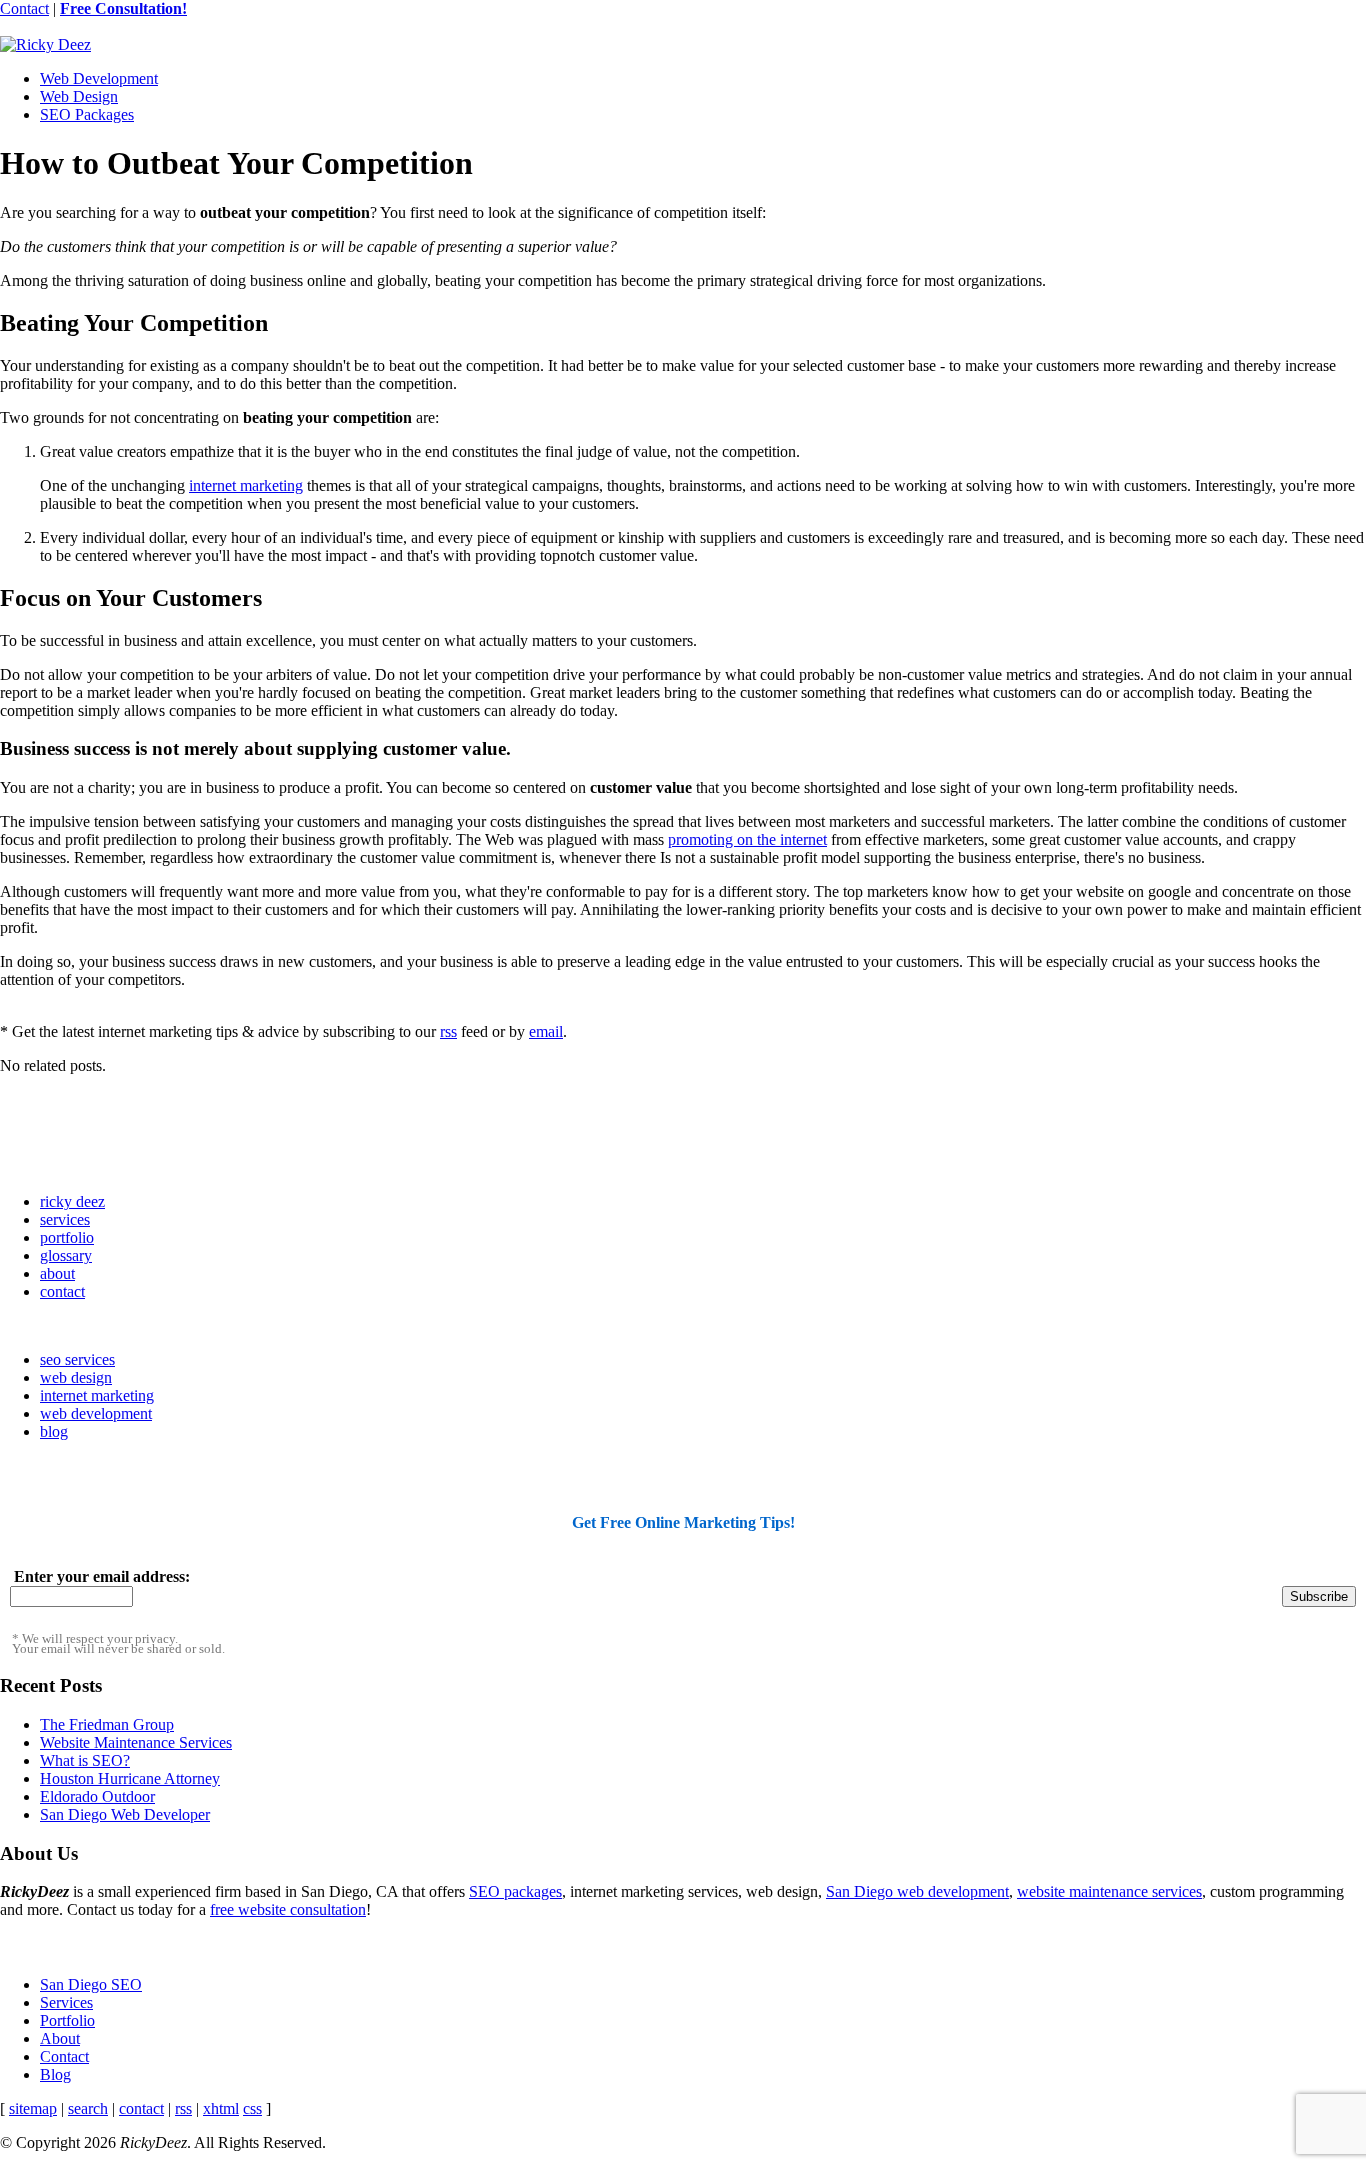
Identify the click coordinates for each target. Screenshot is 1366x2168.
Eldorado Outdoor (97, 1796)
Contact (24, 8)
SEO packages (515, 1891)
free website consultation (288, 1909)
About (60, 2038)
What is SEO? (85, 1760)
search (88, 2108)
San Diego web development (917, 1891)
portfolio (67, 1237)
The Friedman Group (107, 1724)
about (57, 1273)
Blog (55, 2074)
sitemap (33, 2108)
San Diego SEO (91, 1984)
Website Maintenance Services (136, 1742)
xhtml (221, 2108)
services (65, 1219)
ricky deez (72, 1201)
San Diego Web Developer (125, 1814)
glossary (66, 1255)
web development (96, 1413)
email (546, 1031)
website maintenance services (1109, 1891)
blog (54, 1431)
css (252, 2108)
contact (62, 1291)
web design (76, 1377)
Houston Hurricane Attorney (130, 1778)
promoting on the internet (747, 839)
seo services (77, 1359)
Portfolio (67, 2020)
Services (66, 2002)
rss (448, 1031)
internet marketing (246, 485)
